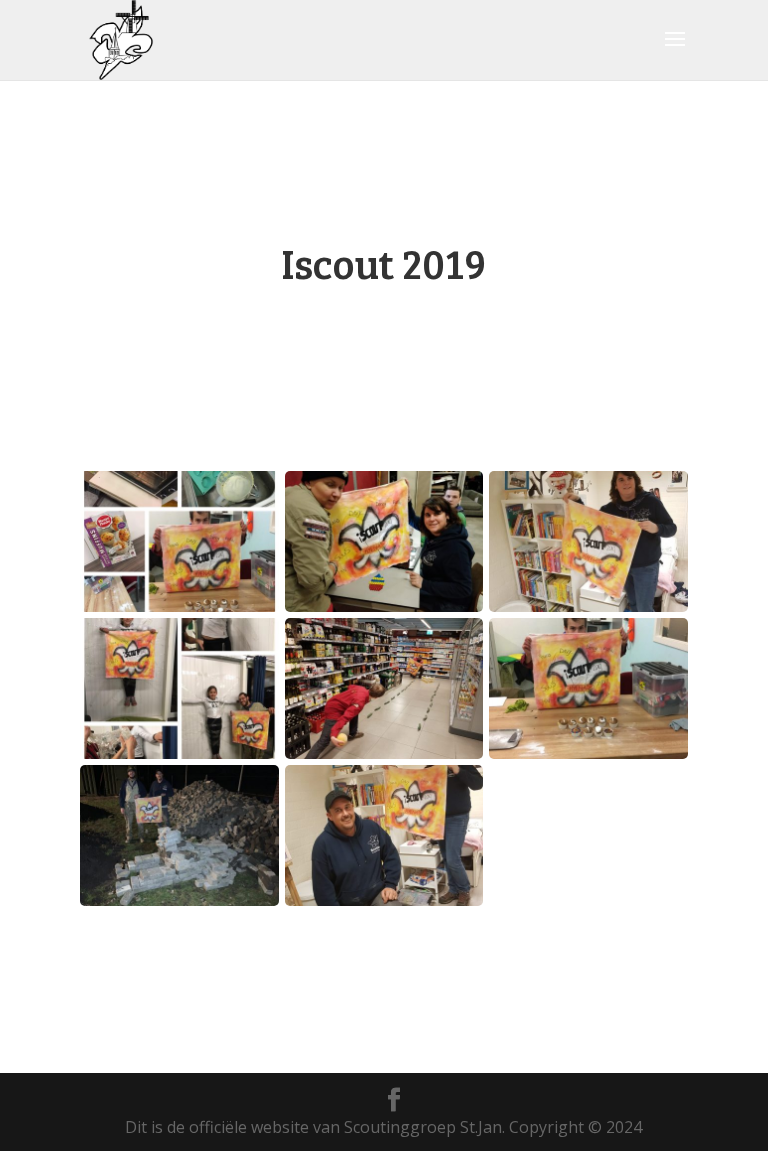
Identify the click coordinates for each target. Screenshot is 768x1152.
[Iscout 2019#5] (384, 606)
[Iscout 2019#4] (588, 753)
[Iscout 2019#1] (588, 606)
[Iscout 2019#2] (179, 753)
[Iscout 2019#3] (179, 606)
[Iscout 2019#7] (384, 753)
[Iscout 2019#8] (179, 900)
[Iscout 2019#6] (384, 900)
